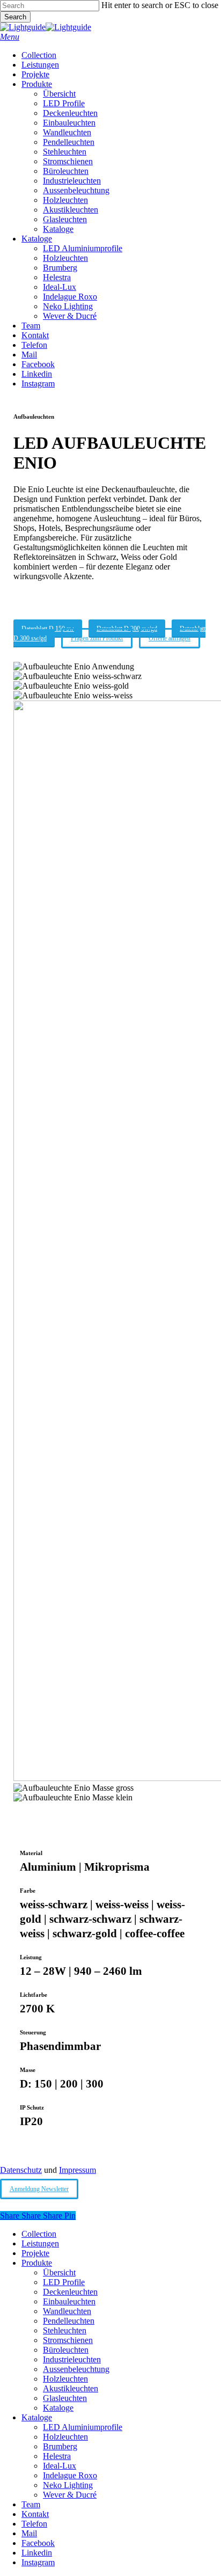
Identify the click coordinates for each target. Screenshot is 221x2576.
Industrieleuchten (72, 2359)
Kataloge (58, 2408)
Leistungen (40, 2243)
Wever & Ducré (70, 2495)
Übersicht (59, 2272)
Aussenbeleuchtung (76, 2369)
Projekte (35, 2253)
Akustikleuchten (71, 2388)
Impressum (78, 2170)
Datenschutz (21, 2170)
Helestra (57, 2456)
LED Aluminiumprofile (83, 2427)
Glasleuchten (65, 2398)
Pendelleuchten (69, 2321)
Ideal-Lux (60, 2466)
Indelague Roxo (70, 2475)
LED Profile (64, 2282)
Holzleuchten (65, 2379)
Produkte (37, 2263)
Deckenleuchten (70, 2292)
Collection (39, 2234)
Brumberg (60, 2446)
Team (31, 2504)
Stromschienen (68, 2340)
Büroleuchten (66, 2350)
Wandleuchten (67, 2311)
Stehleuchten (65, 2330)
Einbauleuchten (69, 2301)
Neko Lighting (68, 2485)
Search (15, 17)
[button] (10, 37)
